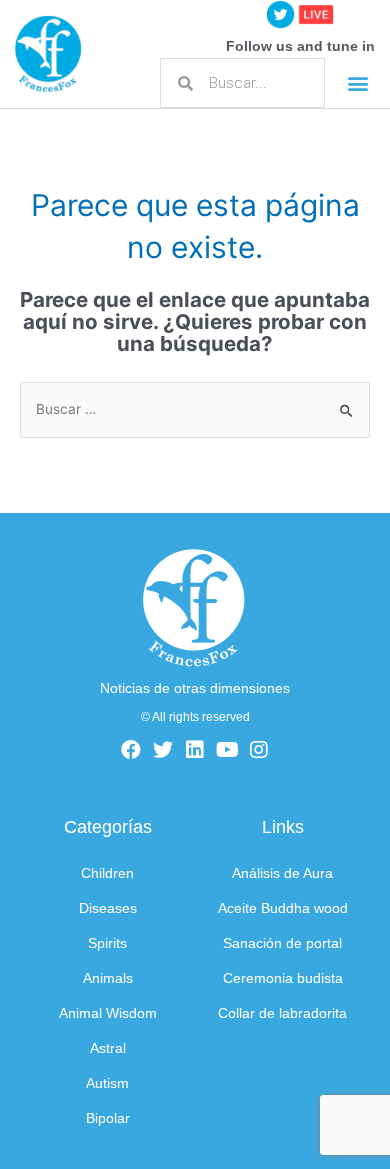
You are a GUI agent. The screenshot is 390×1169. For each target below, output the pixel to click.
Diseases (108, 908)
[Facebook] (131, 750)
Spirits (107, 943)
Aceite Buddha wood (283, 908)
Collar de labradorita (282, 1013)
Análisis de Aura (282, 873)
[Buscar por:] (195, 409)
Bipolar (108, 1118)
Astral (108, 1048)
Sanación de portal (282, 943)
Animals (108, 978)
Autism (107, 1083)
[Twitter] (163, 750)
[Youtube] (227, 750)
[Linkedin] (195, 750)
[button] (357, 83)
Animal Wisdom (108, 1013)
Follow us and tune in (300, 46)
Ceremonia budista (283, 978)
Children (107, 873)
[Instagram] (259, 750)
